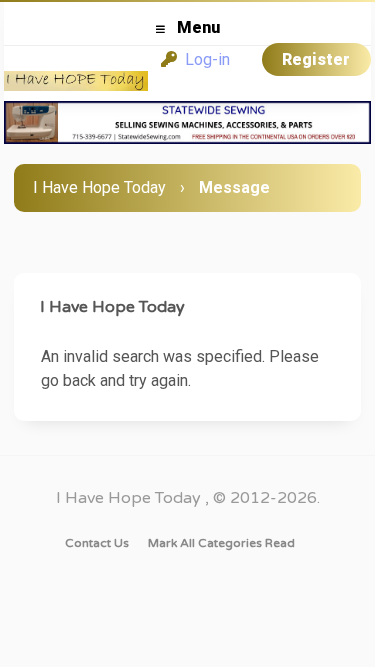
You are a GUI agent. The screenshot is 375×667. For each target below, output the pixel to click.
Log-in (203, 59)
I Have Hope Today (99, 187)
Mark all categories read (221, 543)
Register (316, 59)
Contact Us (97, 543)
